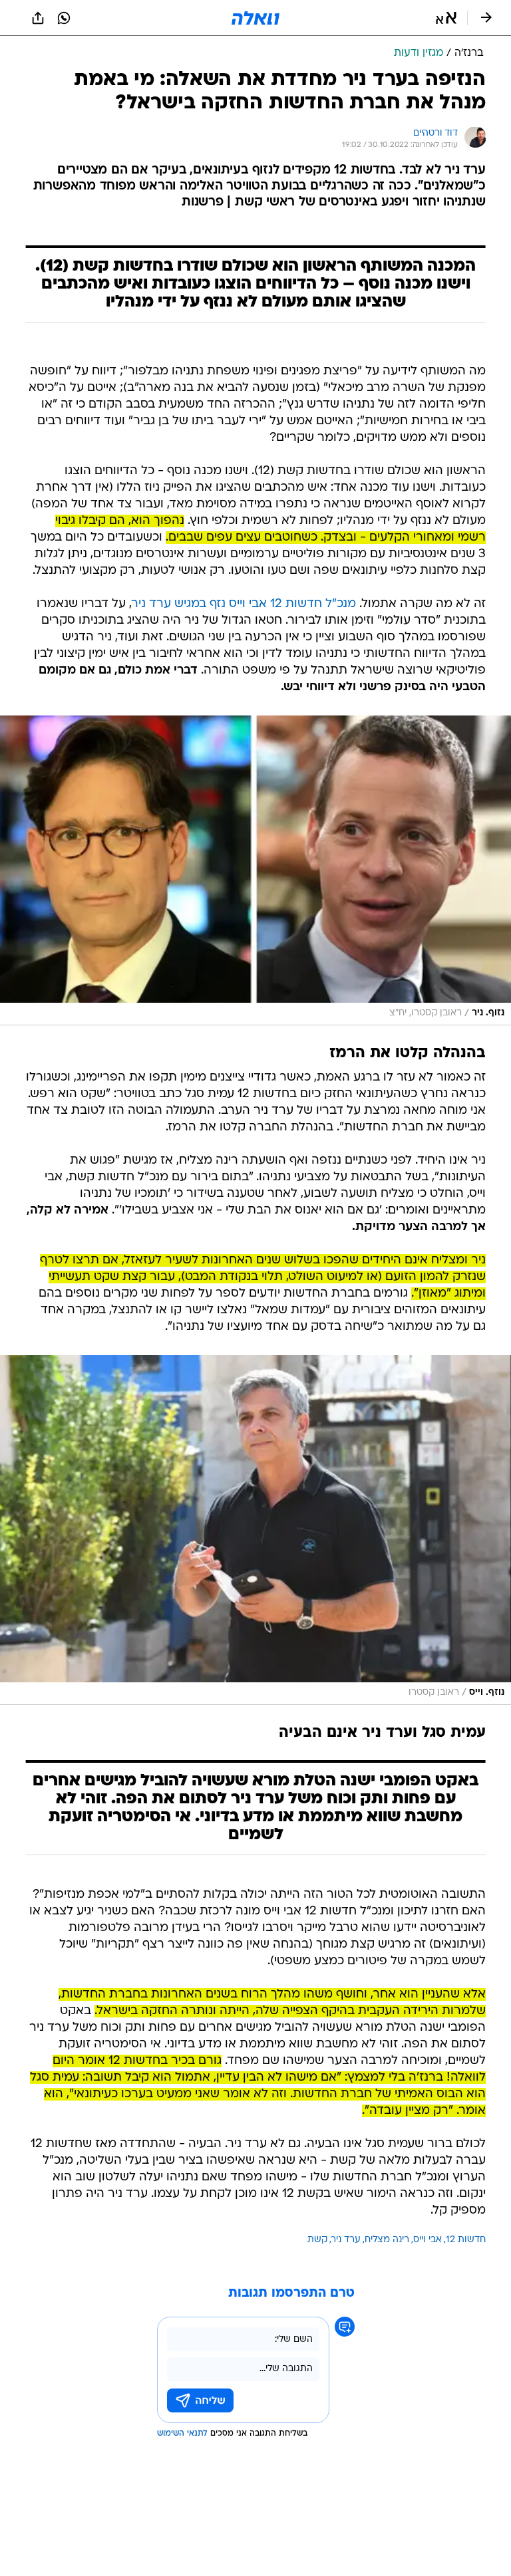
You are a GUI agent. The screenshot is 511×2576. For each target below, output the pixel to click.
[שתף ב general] (38, 18)
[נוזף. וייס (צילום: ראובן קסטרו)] (255, 1530)
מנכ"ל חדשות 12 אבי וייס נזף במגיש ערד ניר (244, 604)
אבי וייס (427, 2240)
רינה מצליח (387, 2240)
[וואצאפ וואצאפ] (64, 18)
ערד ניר (346, 2240)
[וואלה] (255, 18)
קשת (317, 2240)
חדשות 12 (466, 2240)
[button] (446, 18)
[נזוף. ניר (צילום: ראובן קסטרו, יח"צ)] (255, 870)
